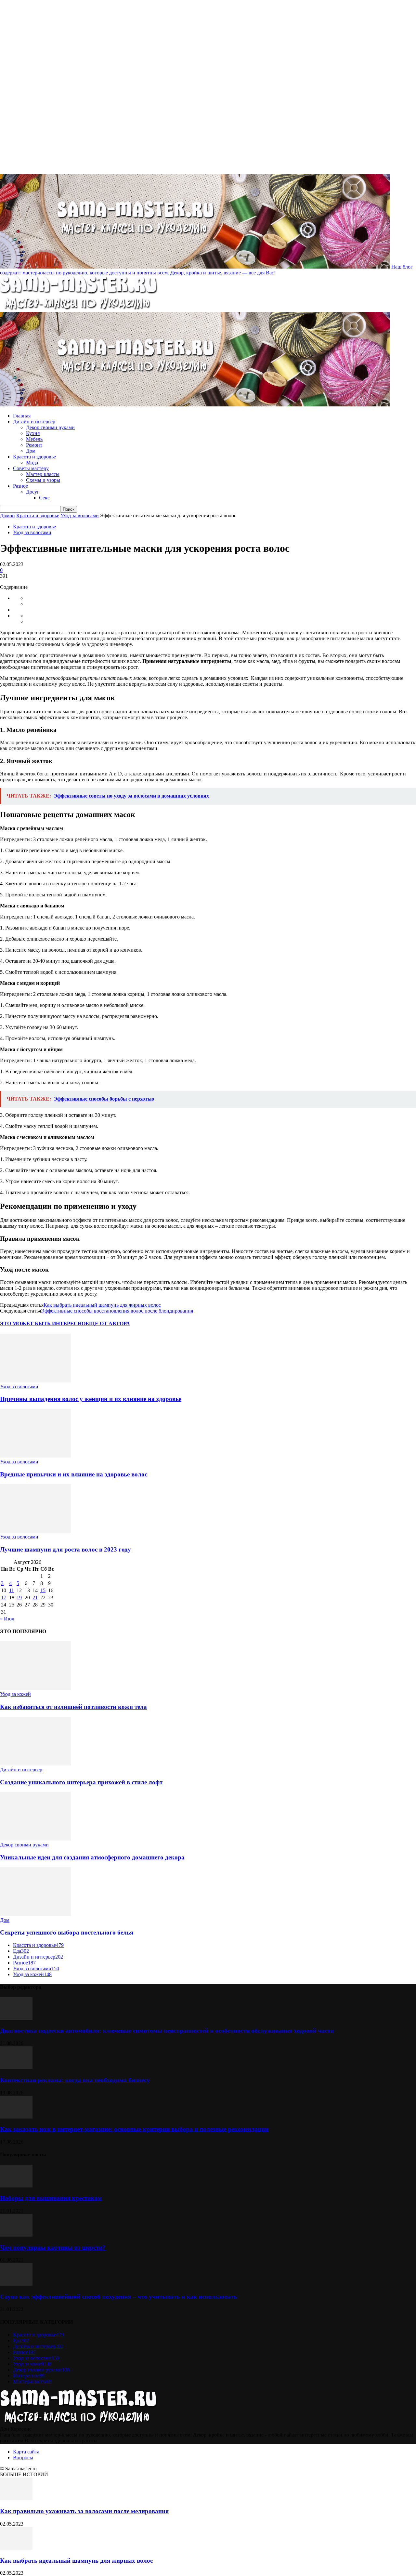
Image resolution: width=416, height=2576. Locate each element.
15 (43, 1590)
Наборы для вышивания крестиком (51, 2198)
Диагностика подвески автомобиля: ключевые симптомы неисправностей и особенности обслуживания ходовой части (167, 2031)
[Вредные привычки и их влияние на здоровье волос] (35, 1456)
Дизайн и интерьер (34, 422)
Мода (32, 462)
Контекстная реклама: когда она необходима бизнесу (75, 2080)
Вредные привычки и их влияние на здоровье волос (74, 1474)
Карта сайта (26, 2452)
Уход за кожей (15, 1694)
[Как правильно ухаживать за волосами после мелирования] (16, 2498)
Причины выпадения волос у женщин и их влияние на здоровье (91, 1399)
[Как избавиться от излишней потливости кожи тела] (35, 1688)
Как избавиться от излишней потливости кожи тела (73, 1707)
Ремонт (34, 445)
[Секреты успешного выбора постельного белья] (35, 1914)
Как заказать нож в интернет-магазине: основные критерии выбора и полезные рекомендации (134, 2129)
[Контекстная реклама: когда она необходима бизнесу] (16, 2067)
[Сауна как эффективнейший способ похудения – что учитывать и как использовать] (16, 2284)
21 (35, 1598)
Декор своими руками (50, 427)
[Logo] (79, 309)
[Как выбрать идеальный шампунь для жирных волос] (16, 2548)
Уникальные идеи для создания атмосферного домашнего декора (92, 1857)
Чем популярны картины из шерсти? (53, 2247)
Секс (44, 498)
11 (12, 1590)
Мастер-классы (43, 474)
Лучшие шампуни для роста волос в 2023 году (65, 1549)
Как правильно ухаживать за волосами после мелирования (84, 2511)
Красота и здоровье (34, 457)
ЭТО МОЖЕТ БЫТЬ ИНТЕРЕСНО (43, 1323)
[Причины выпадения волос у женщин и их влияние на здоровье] (35, 1381)
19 (19, 1598)
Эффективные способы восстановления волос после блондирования (117, 1311)
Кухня (33, 433)
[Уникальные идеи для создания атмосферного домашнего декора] (35, 1839)
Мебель (34, 439)
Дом (31, 451)
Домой (7, 515)
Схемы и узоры (43, 480)
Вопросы (23, 2457)
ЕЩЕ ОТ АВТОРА (108, 1323)
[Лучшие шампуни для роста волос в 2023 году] (35, 1531)
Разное (20, 486)
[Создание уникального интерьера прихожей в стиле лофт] (35, 1764)
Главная (22, 416)
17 (4, 1598)
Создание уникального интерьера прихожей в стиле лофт (81, 1782)
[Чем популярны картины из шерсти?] (16, 2235)
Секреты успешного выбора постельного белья (67, 1932)
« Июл (7, 1619)
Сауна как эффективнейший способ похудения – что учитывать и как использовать (118, 2297)
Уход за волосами (80, 515)
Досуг (33, 492)
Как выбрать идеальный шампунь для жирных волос (102, 1305)
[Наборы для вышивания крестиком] (16, 2186)
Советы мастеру (31, 468)
